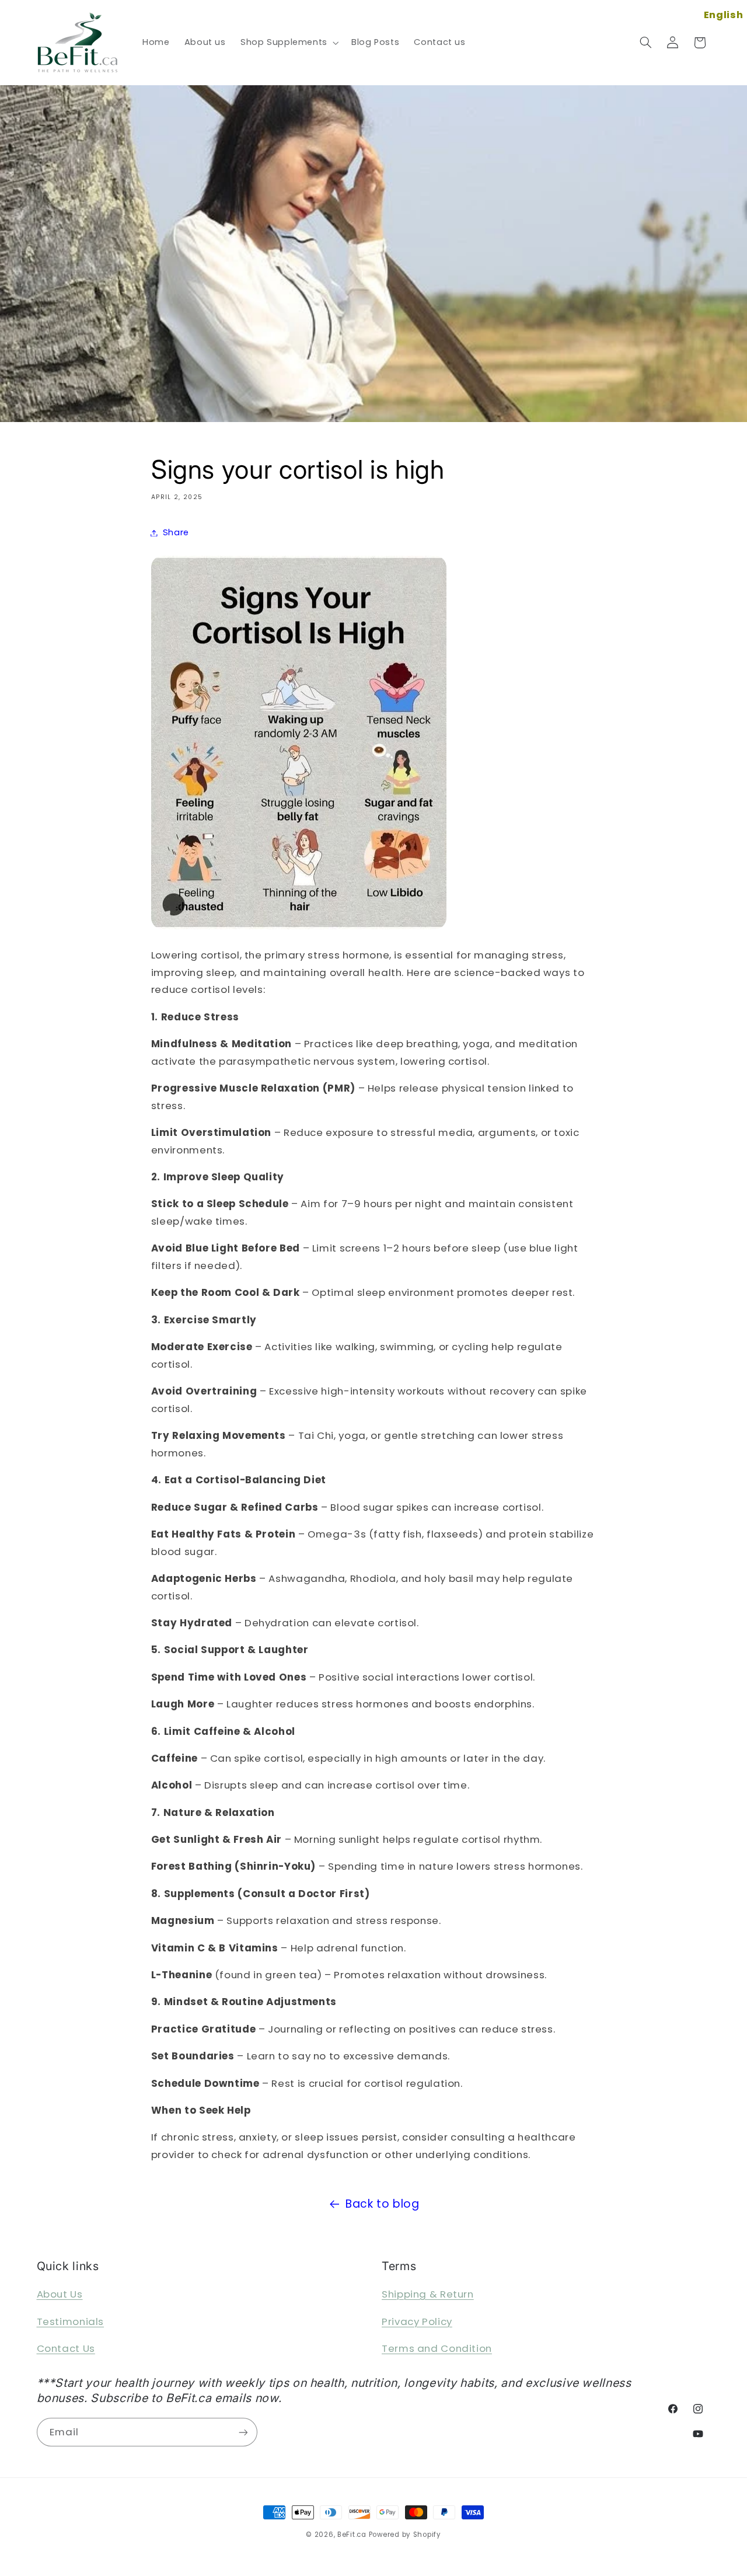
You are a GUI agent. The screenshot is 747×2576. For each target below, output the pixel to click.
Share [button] (176, 532)
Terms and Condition (437, 2348)
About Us (60, 2294)
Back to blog (383, 2204)
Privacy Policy (417, 2321)
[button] (288, 43)
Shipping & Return (428, 2294)
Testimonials (71, 2321)
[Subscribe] (243, 2432)
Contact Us (66, 2348)
